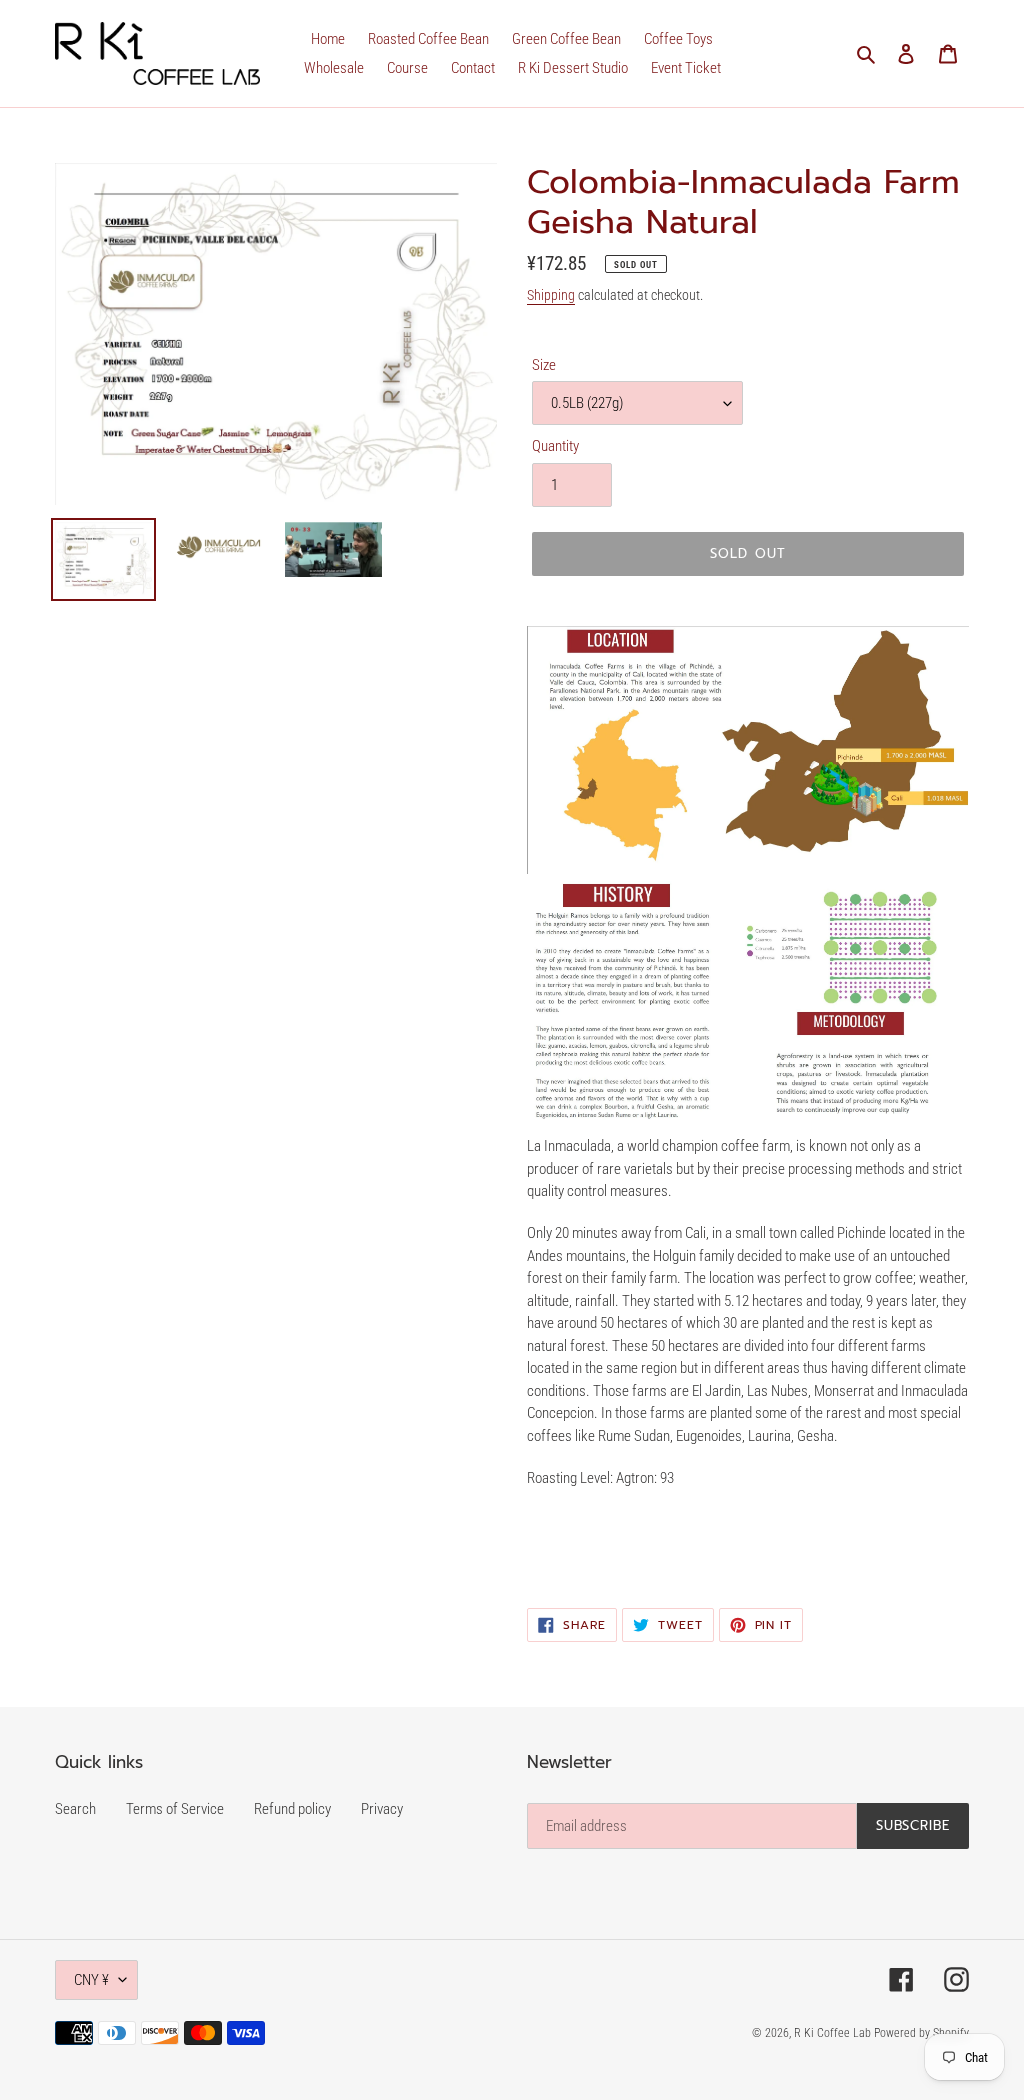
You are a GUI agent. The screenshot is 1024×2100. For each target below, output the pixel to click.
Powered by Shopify (921, 2033)
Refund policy (292, 1809)
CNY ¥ (91, 1980)
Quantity (555, 446)
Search (75, 1809)
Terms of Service (175, 1809)
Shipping (551, 295)
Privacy (382, 1809)
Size (544, 365)
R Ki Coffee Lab (834, 2033)
